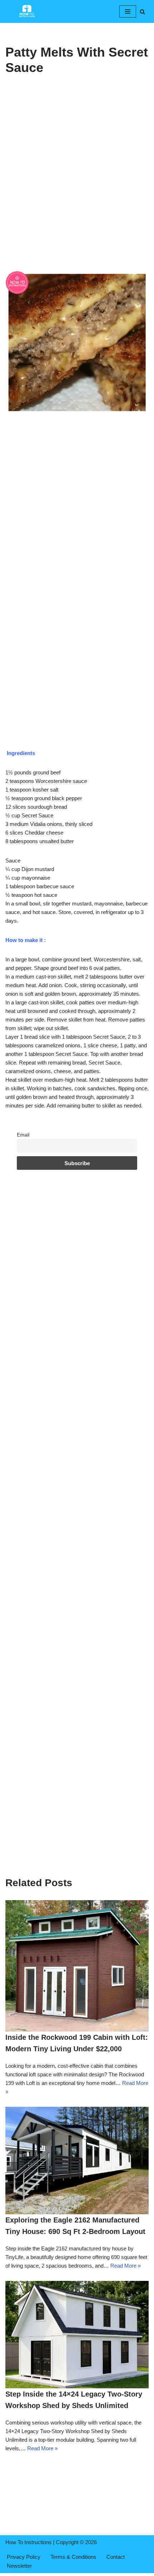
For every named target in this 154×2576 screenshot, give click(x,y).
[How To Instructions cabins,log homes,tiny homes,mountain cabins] (27, 11)
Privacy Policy (24, 2557)
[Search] (142, 12)
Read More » (126, 2266)
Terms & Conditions (73, 2557)
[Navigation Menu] (128, 11)
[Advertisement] (77, 191)
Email (23, 1135)
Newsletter (19, 2566)
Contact (115, 2557)
